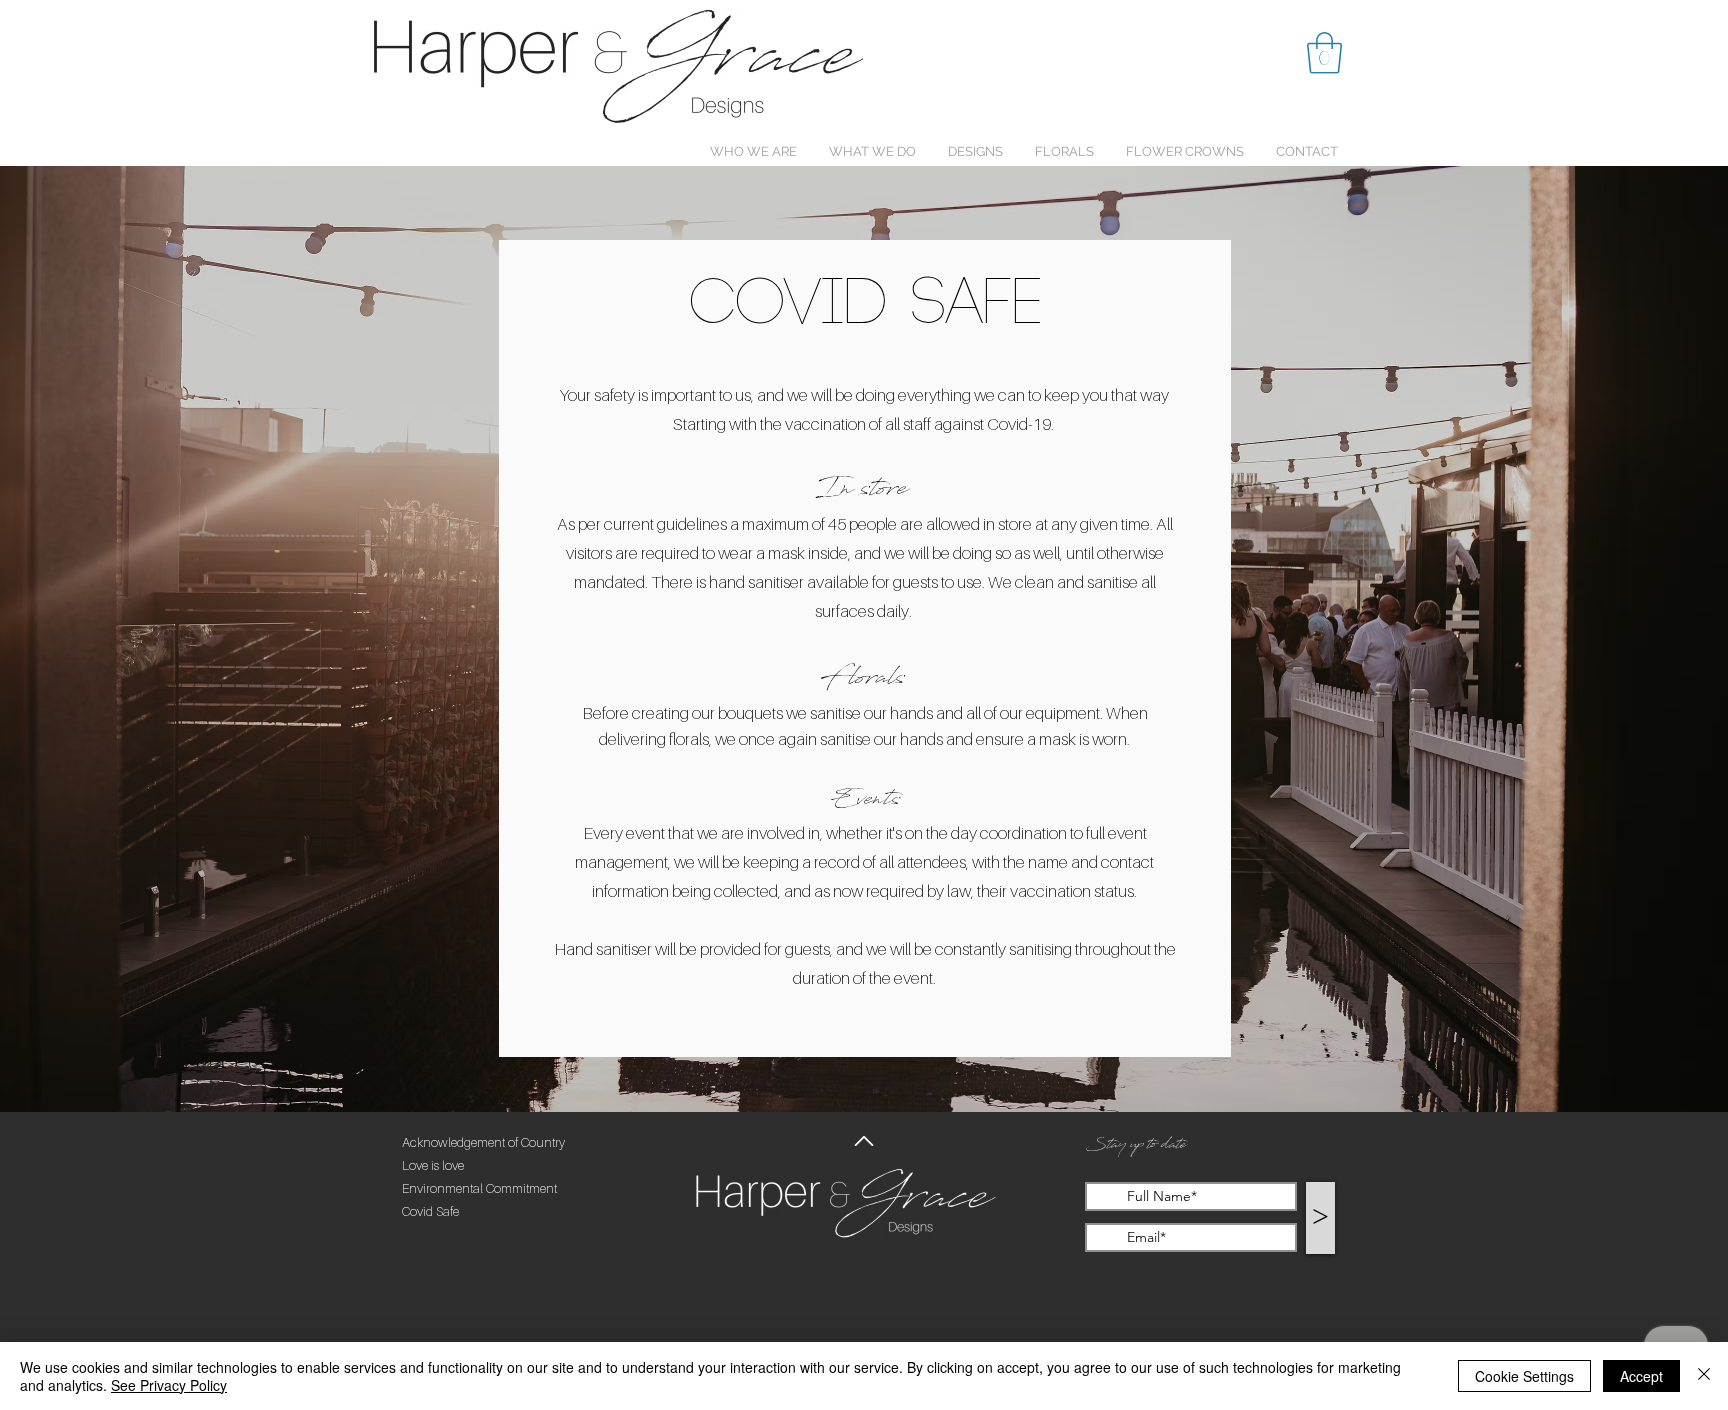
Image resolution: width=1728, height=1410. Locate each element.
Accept (1641, 1376)
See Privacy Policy (169, 1385)
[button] (1324, 53)
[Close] (1704, 1376)
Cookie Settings (1524, 1376)
